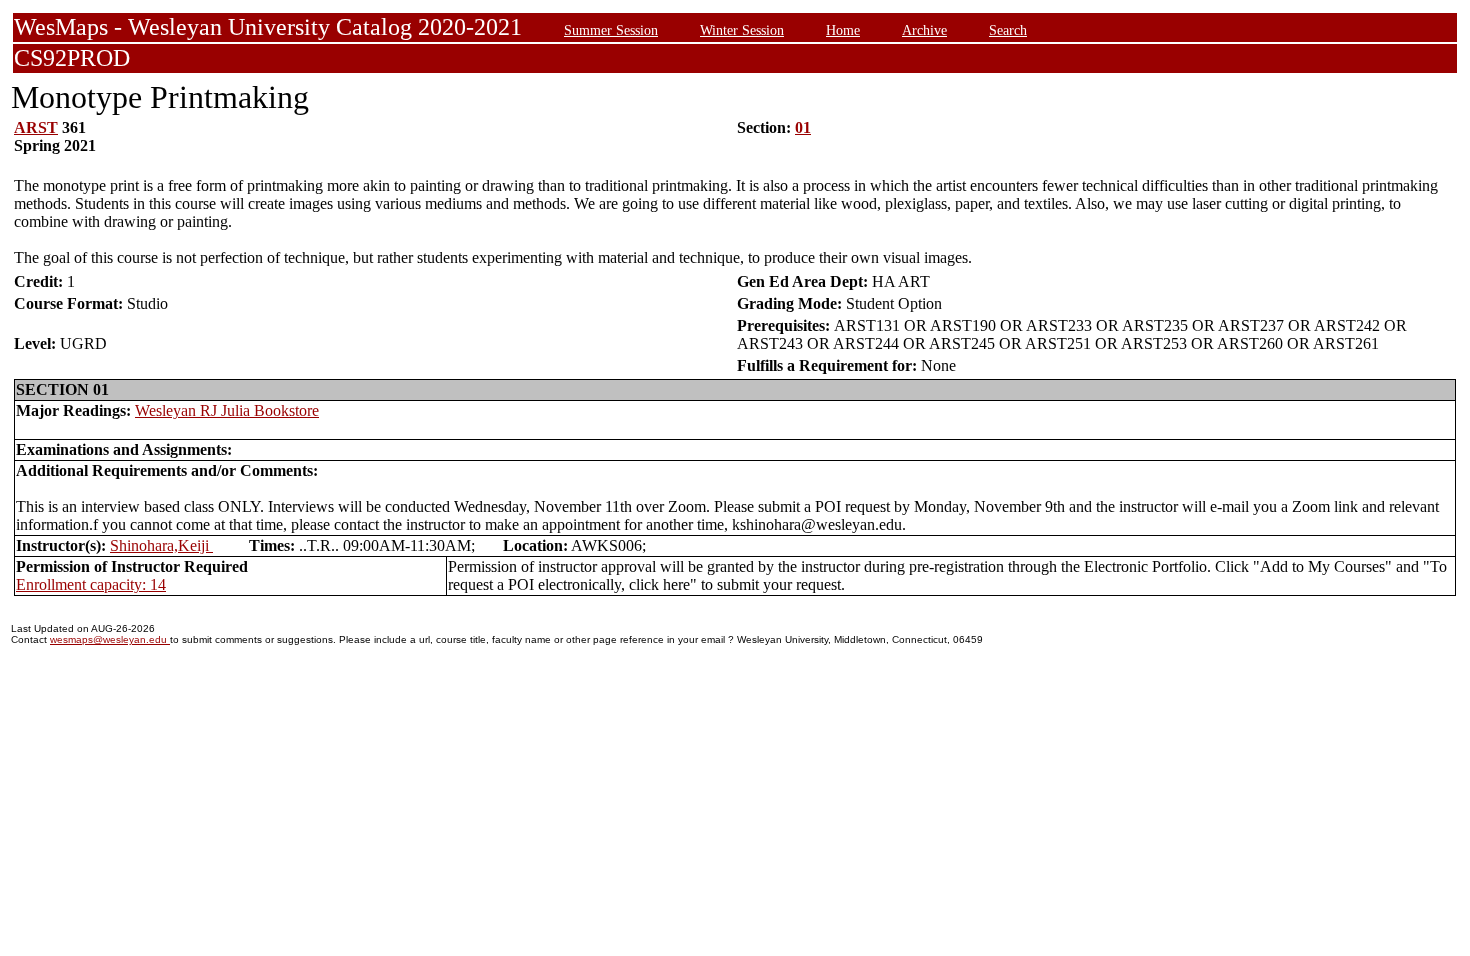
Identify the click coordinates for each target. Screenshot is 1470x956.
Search (1008, 30)
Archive (924, 30)
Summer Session (611, 30)
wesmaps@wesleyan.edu (110, 639)
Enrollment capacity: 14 (91, 584)
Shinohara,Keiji (161, 545)
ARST (36, 127)
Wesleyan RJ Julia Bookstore (227, 410)
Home (843, 30)
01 (803, 127)
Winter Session (742, 30)
